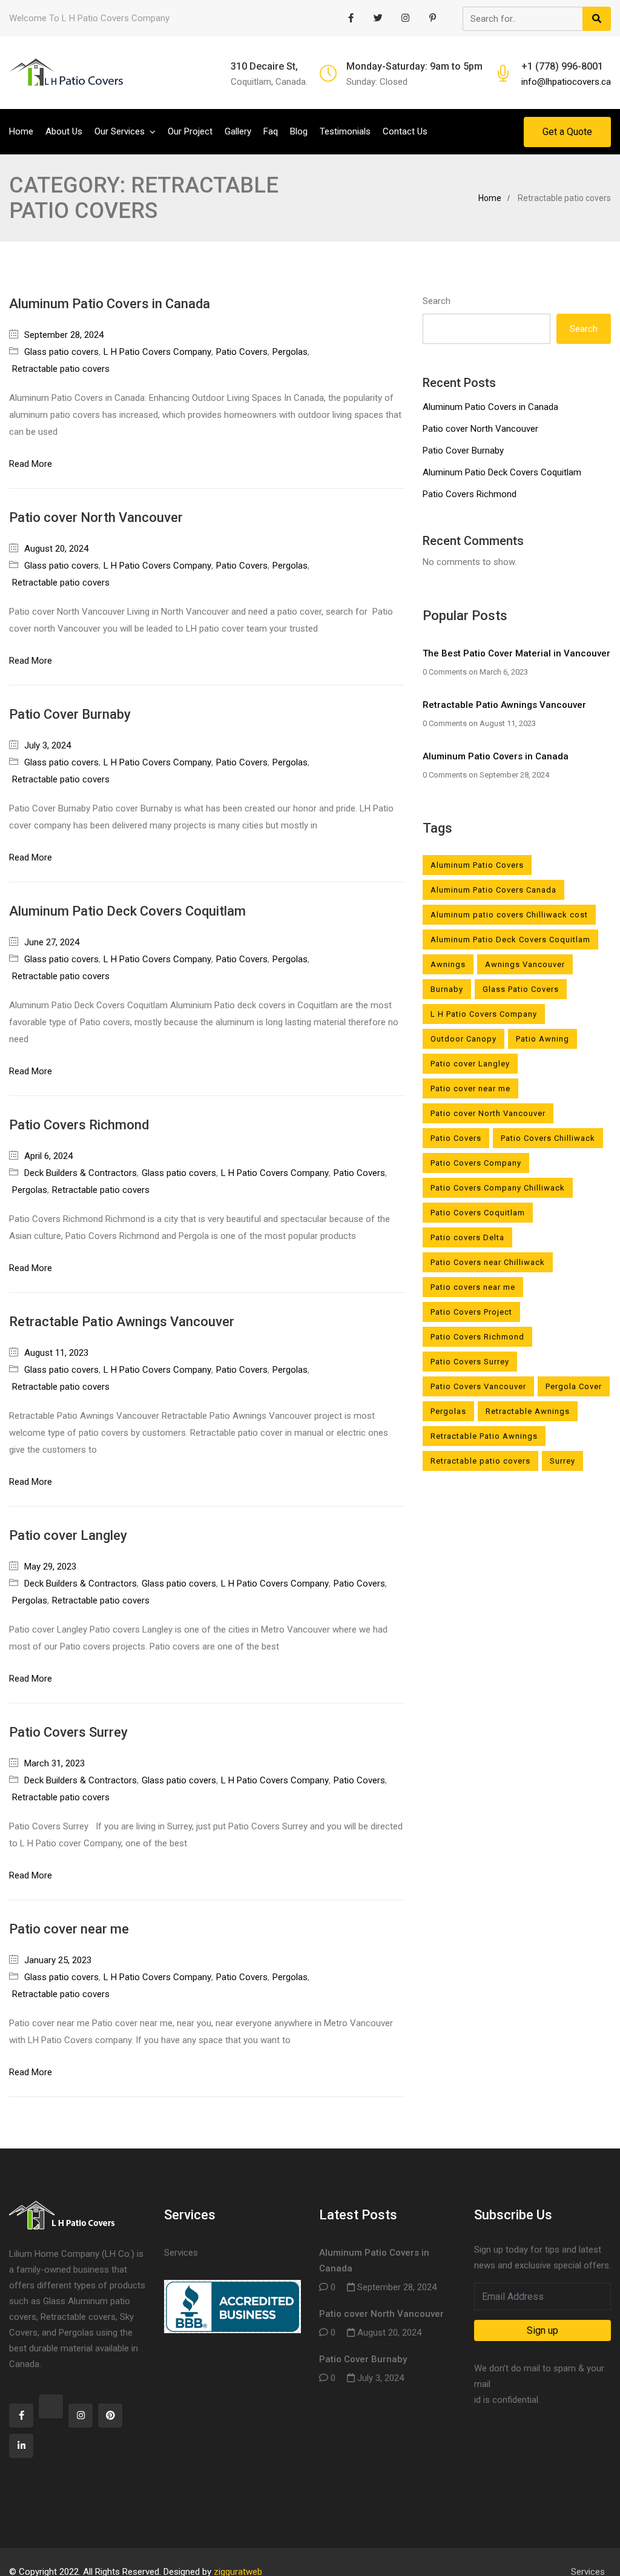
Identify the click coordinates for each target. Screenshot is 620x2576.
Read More (31, 464)
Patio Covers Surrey (68, 1732)
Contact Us (405, 131)
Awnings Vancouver (525, 964)
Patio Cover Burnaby (70, 714)
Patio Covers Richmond (79, 1125)
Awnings (448, 964)
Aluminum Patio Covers (477, 865)
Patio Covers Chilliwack (548, 1138)
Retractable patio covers (61, 369)
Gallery (238, 131)
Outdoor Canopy (463, 1039)
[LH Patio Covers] (67, 73)
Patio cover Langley (68, 1535)
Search (437, 301)
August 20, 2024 (56, 549)
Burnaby (447, 989)
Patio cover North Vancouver (96, 517)
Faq (271, 131)
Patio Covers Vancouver (478, 1386)
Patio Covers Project (471, 1312)
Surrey (562, 1461)
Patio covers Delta (467, 1237)
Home (21, 131)
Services (181, 2253)
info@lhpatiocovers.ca (566, 82)
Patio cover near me (69, 1929)
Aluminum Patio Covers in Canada (110, 304)
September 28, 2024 (64, 335)
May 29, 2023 (50, 1567)
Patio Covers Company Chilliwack (498, 1188)
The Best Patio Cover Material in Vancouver (516, 653)
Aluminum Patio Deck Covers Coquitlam (127, 911)
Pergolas (290, 352)
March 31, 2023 (54, 1763)
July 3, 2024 (48, 745)
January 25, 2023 (58, 1960)
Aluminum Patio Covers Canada (493, 890)
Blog (299, 131)
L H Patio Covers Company (157, 352)
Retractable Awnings (528, 1411)
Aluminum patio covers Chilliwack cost (509, 915)
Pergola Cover (574, 1386)
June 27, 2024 (52, 942)
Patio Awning (542, 1039)
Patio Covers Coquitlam (478, 1213)
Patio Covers (242, 352)
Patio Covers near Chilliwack (488, 1262)
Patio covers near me (473, 1287)
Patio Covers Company (476, 1163)
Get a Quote (567, 132)
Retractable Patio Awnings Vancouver (122, 1322)
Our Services (120, 131)
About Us (64, 131)
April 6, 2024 (48, 1156)
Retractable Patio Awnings (484, 1436)
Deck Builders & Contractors (81, 1173)
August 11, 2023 (56, 1353)
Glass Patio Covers (521, 989)
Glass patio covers (61, 352)
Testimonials (345, 131)
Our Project (190, 131)
